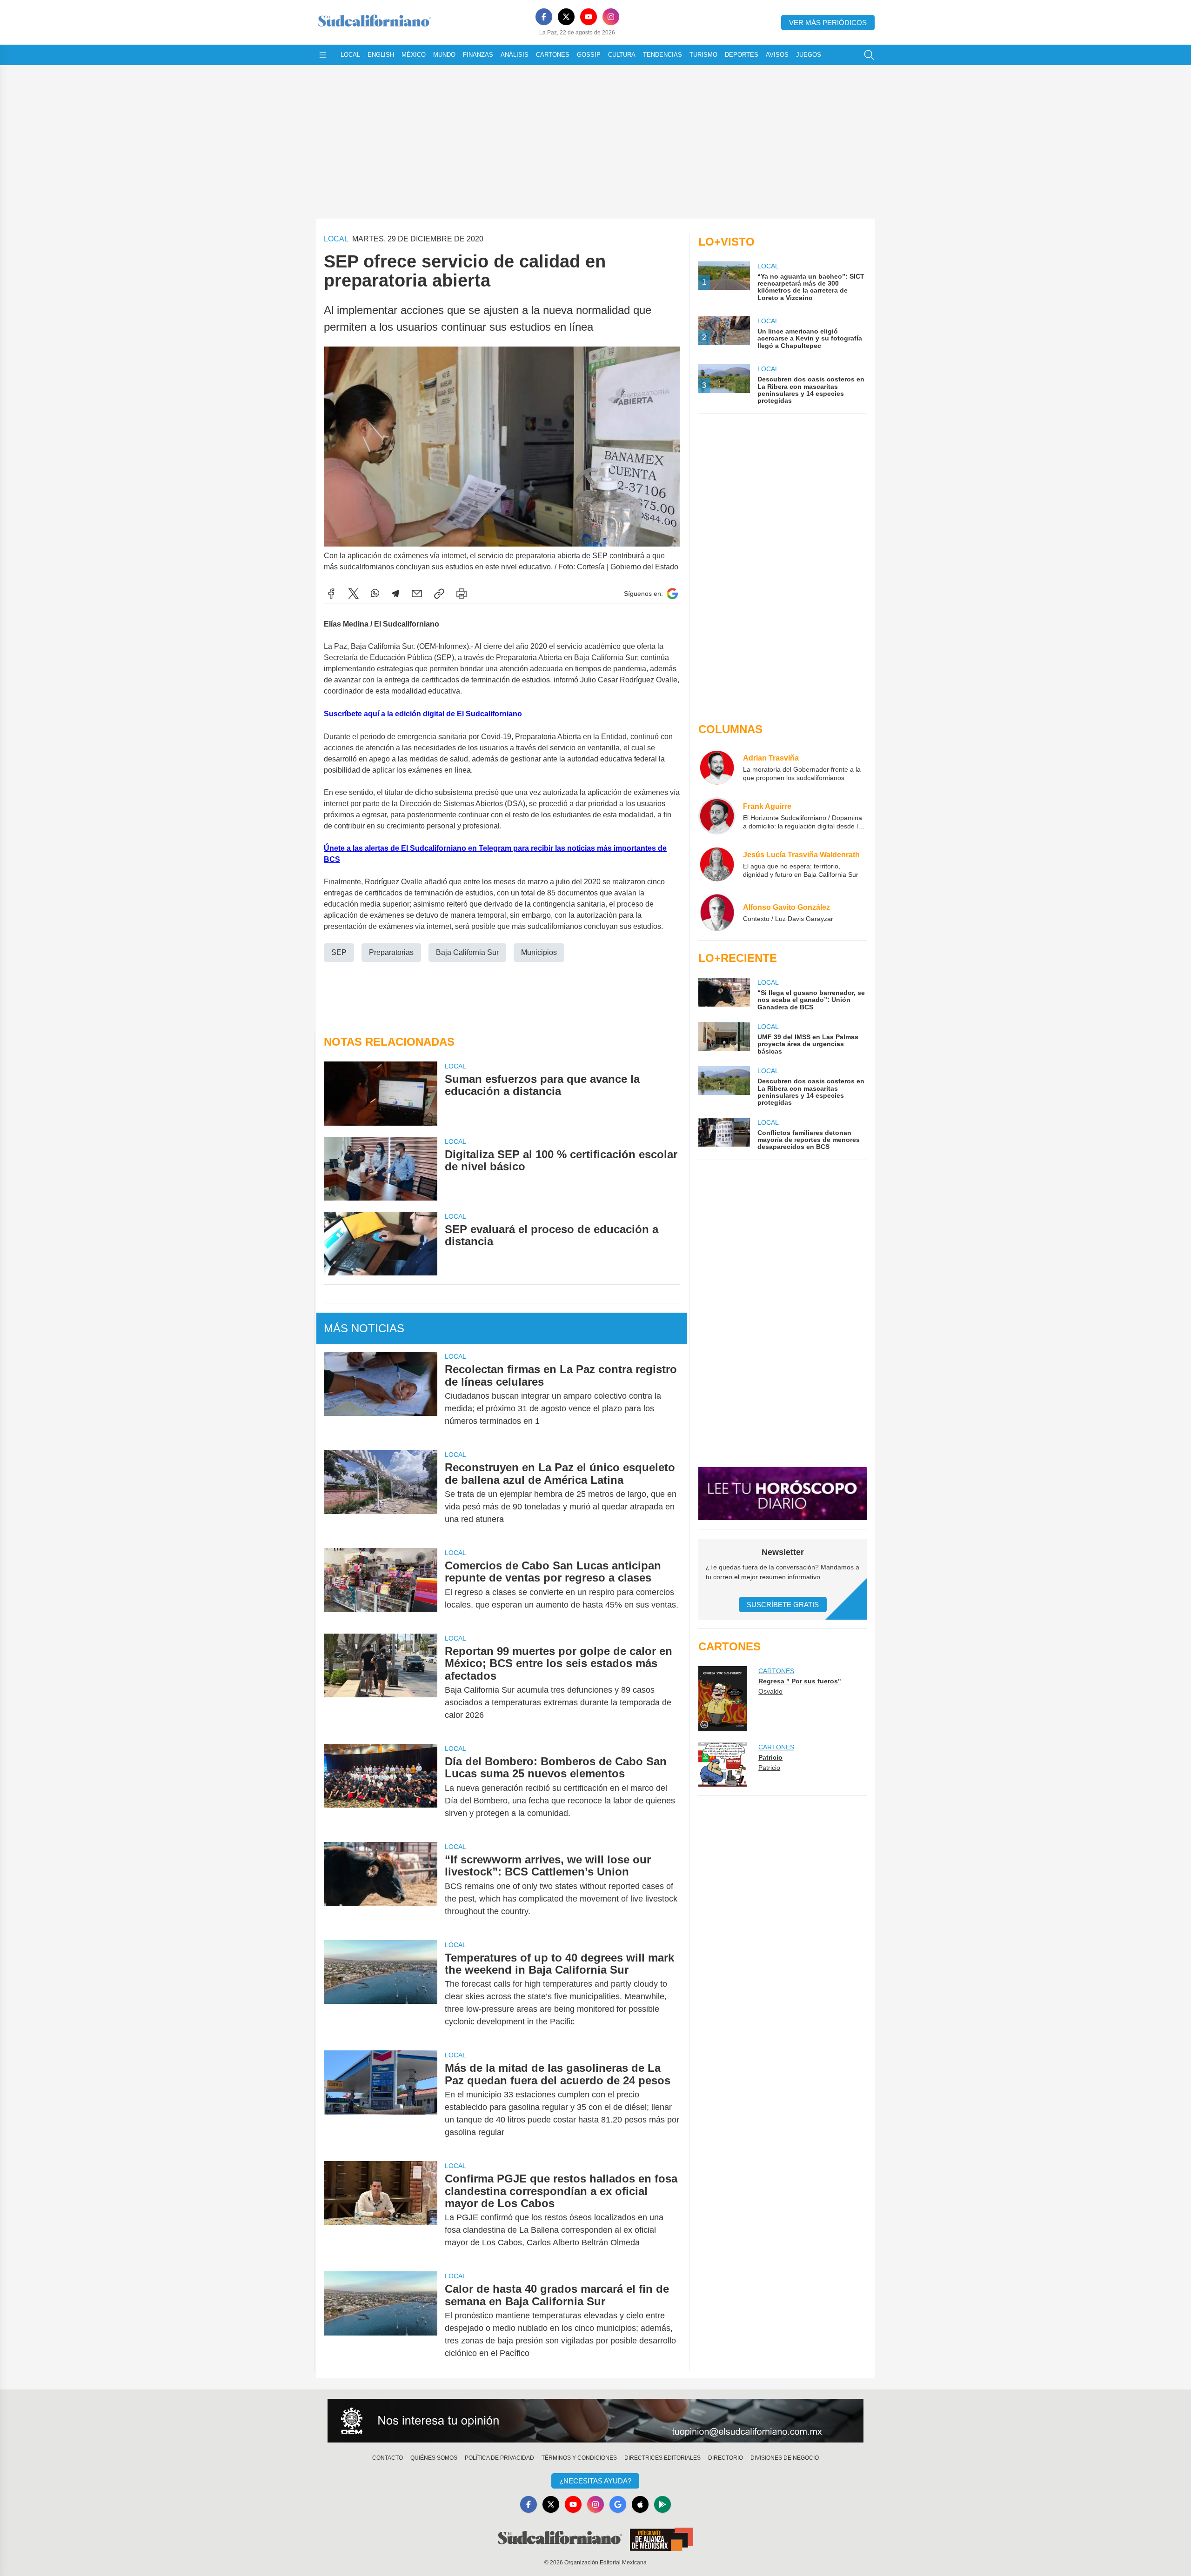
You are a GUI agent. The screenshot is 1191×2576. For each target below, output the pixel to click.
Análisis (515, 55)
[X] (566, 17)
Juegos (809, 55)
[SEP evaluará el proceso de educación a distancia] (381, 1244)
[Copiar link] (439, 594)
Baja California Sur (467, 952)
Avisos (777, 55)
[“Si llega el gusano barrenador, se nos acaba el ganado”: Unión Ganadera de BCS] (724, 994)
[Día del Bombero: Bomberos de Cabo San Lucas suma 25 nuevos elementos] (381, 1787)
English (381, 55)
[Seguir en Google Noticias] (672, 594)
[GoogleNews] (618, 2504)
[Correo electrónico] (417, 594)
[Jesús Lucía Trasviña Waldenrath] (717, 864)
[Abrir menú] (323, 55)
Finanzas (478, 55)
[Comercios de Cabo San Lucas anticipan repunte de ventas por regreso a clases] (381, 1585)
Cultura (622, 55)
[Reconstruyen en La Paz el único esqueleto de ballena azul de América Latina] (381, 1493)
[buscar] (869, 55)
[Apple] (640, 2504)
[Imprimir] (462, 594)
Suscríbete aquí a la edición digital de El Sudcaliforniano (423, 714)
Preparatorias (391, 952)
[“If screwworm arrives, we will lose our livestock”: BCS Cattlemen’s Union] (381, 1885)
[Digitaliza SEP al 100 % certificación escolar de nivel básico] (381, 1169)
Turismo (703, 55)
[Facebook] (544, 17)
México (414, 55)
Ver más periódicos (828, 23)
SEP (339, 952)
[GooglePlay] (662, 2504)
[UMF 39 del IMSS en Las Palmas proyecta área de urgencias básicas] (724, 1038)
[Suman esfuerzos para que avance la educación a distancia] (381, 1093)
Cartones (553, 55)
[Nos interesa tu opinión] (595, 2421)
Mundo (444, 55)
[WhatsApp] (375, 594)
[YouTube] (589, 17)
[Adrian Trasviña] (717, 767)
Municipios (539, 952)
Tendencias (662, 55)
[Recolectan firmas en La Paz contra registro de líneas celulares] (381, 1395)
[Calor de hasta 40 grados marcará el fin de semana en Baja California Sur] (381, 2321)
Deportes (742, 55)
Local (350, 55)
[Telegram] (395, 594)
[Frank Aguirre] (717, 816)
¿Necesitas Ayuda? (595, 2481)
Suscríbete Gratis (783, 1605)
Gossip (589, 55)
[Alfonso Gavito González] (717, 913)
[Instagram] (611, 17)
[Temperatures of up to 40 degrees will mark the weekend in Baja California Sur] (381, 1990)
